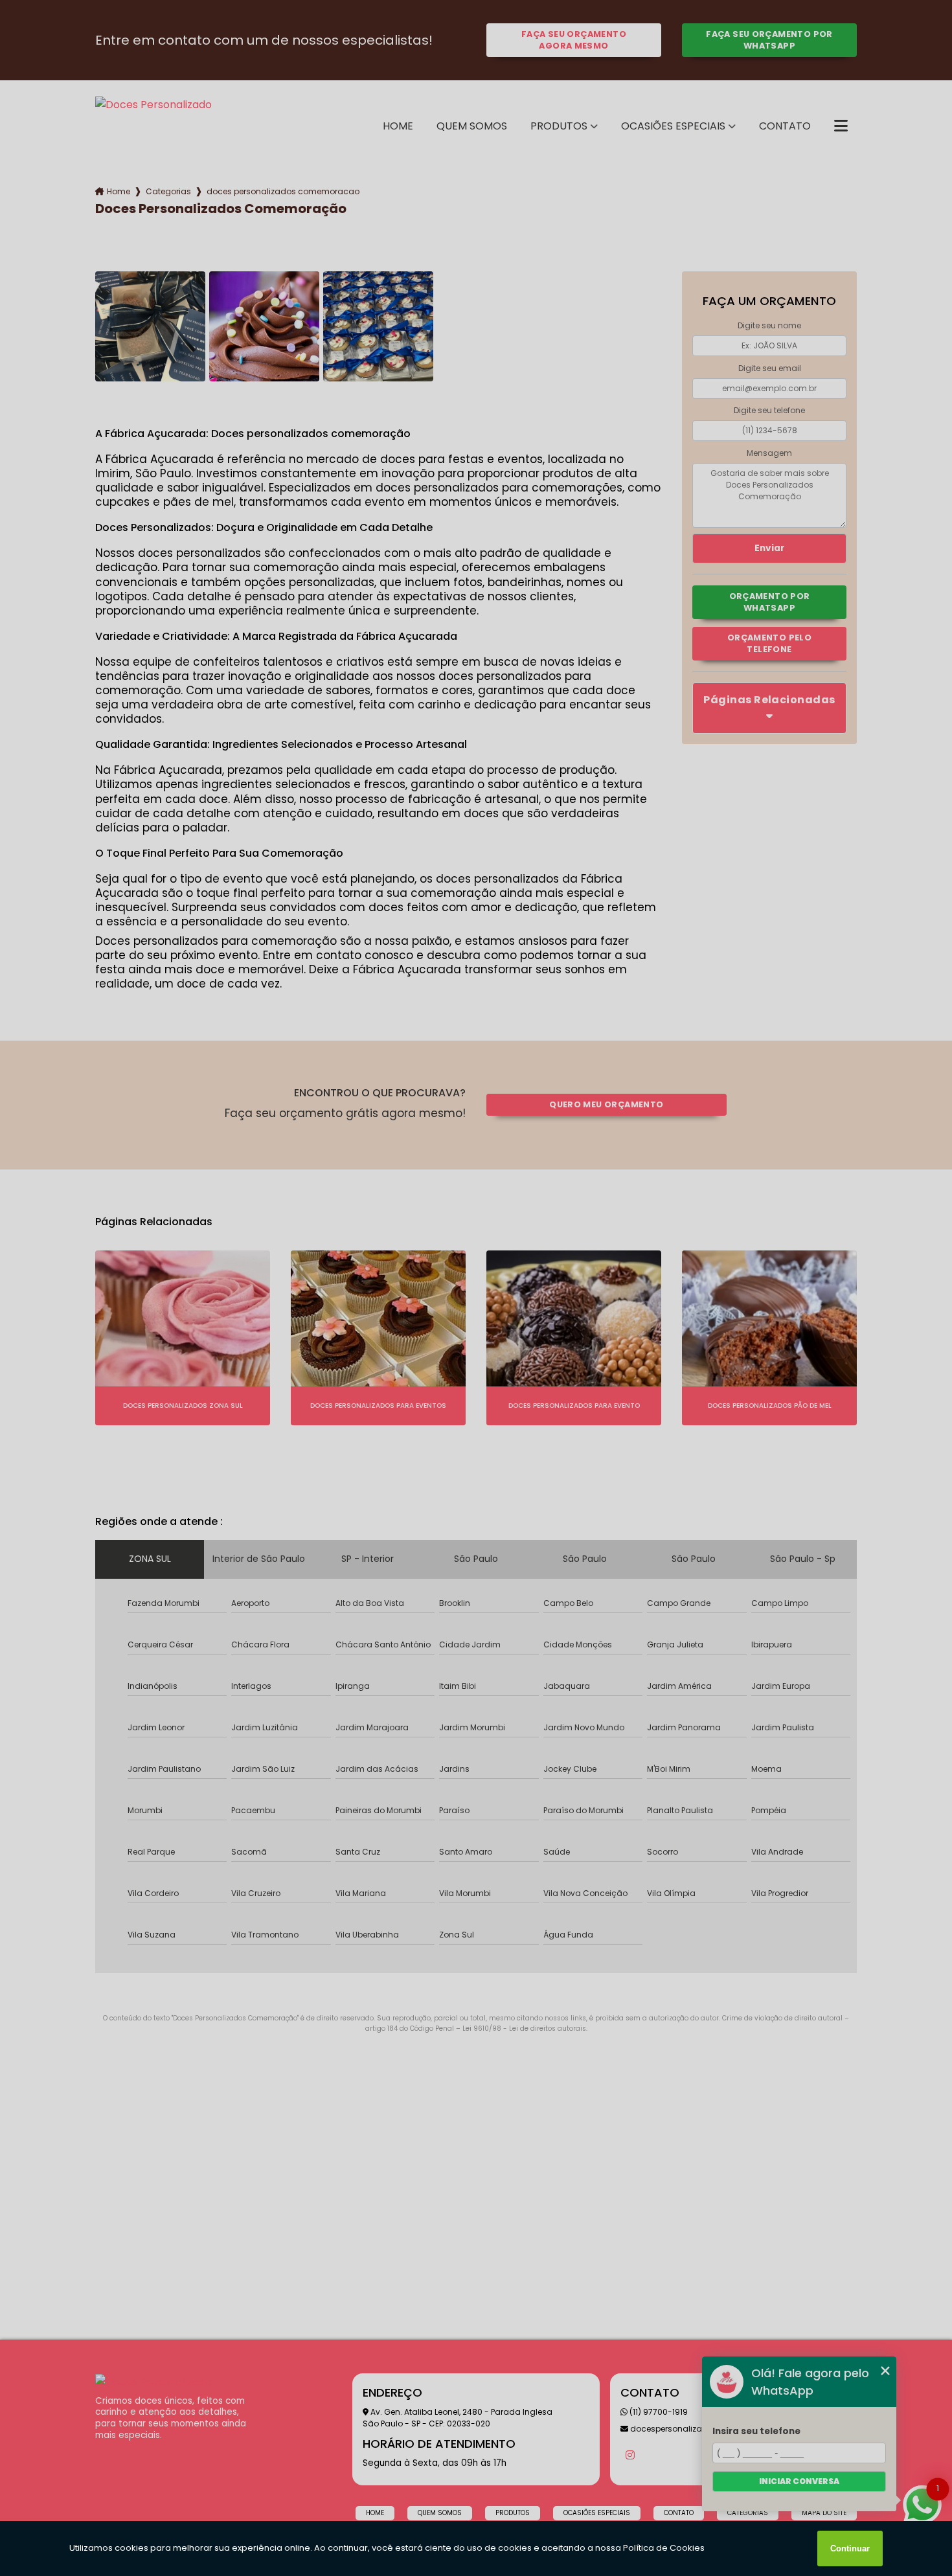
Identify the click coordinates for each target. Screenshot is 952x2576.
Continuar (850, 2548)
